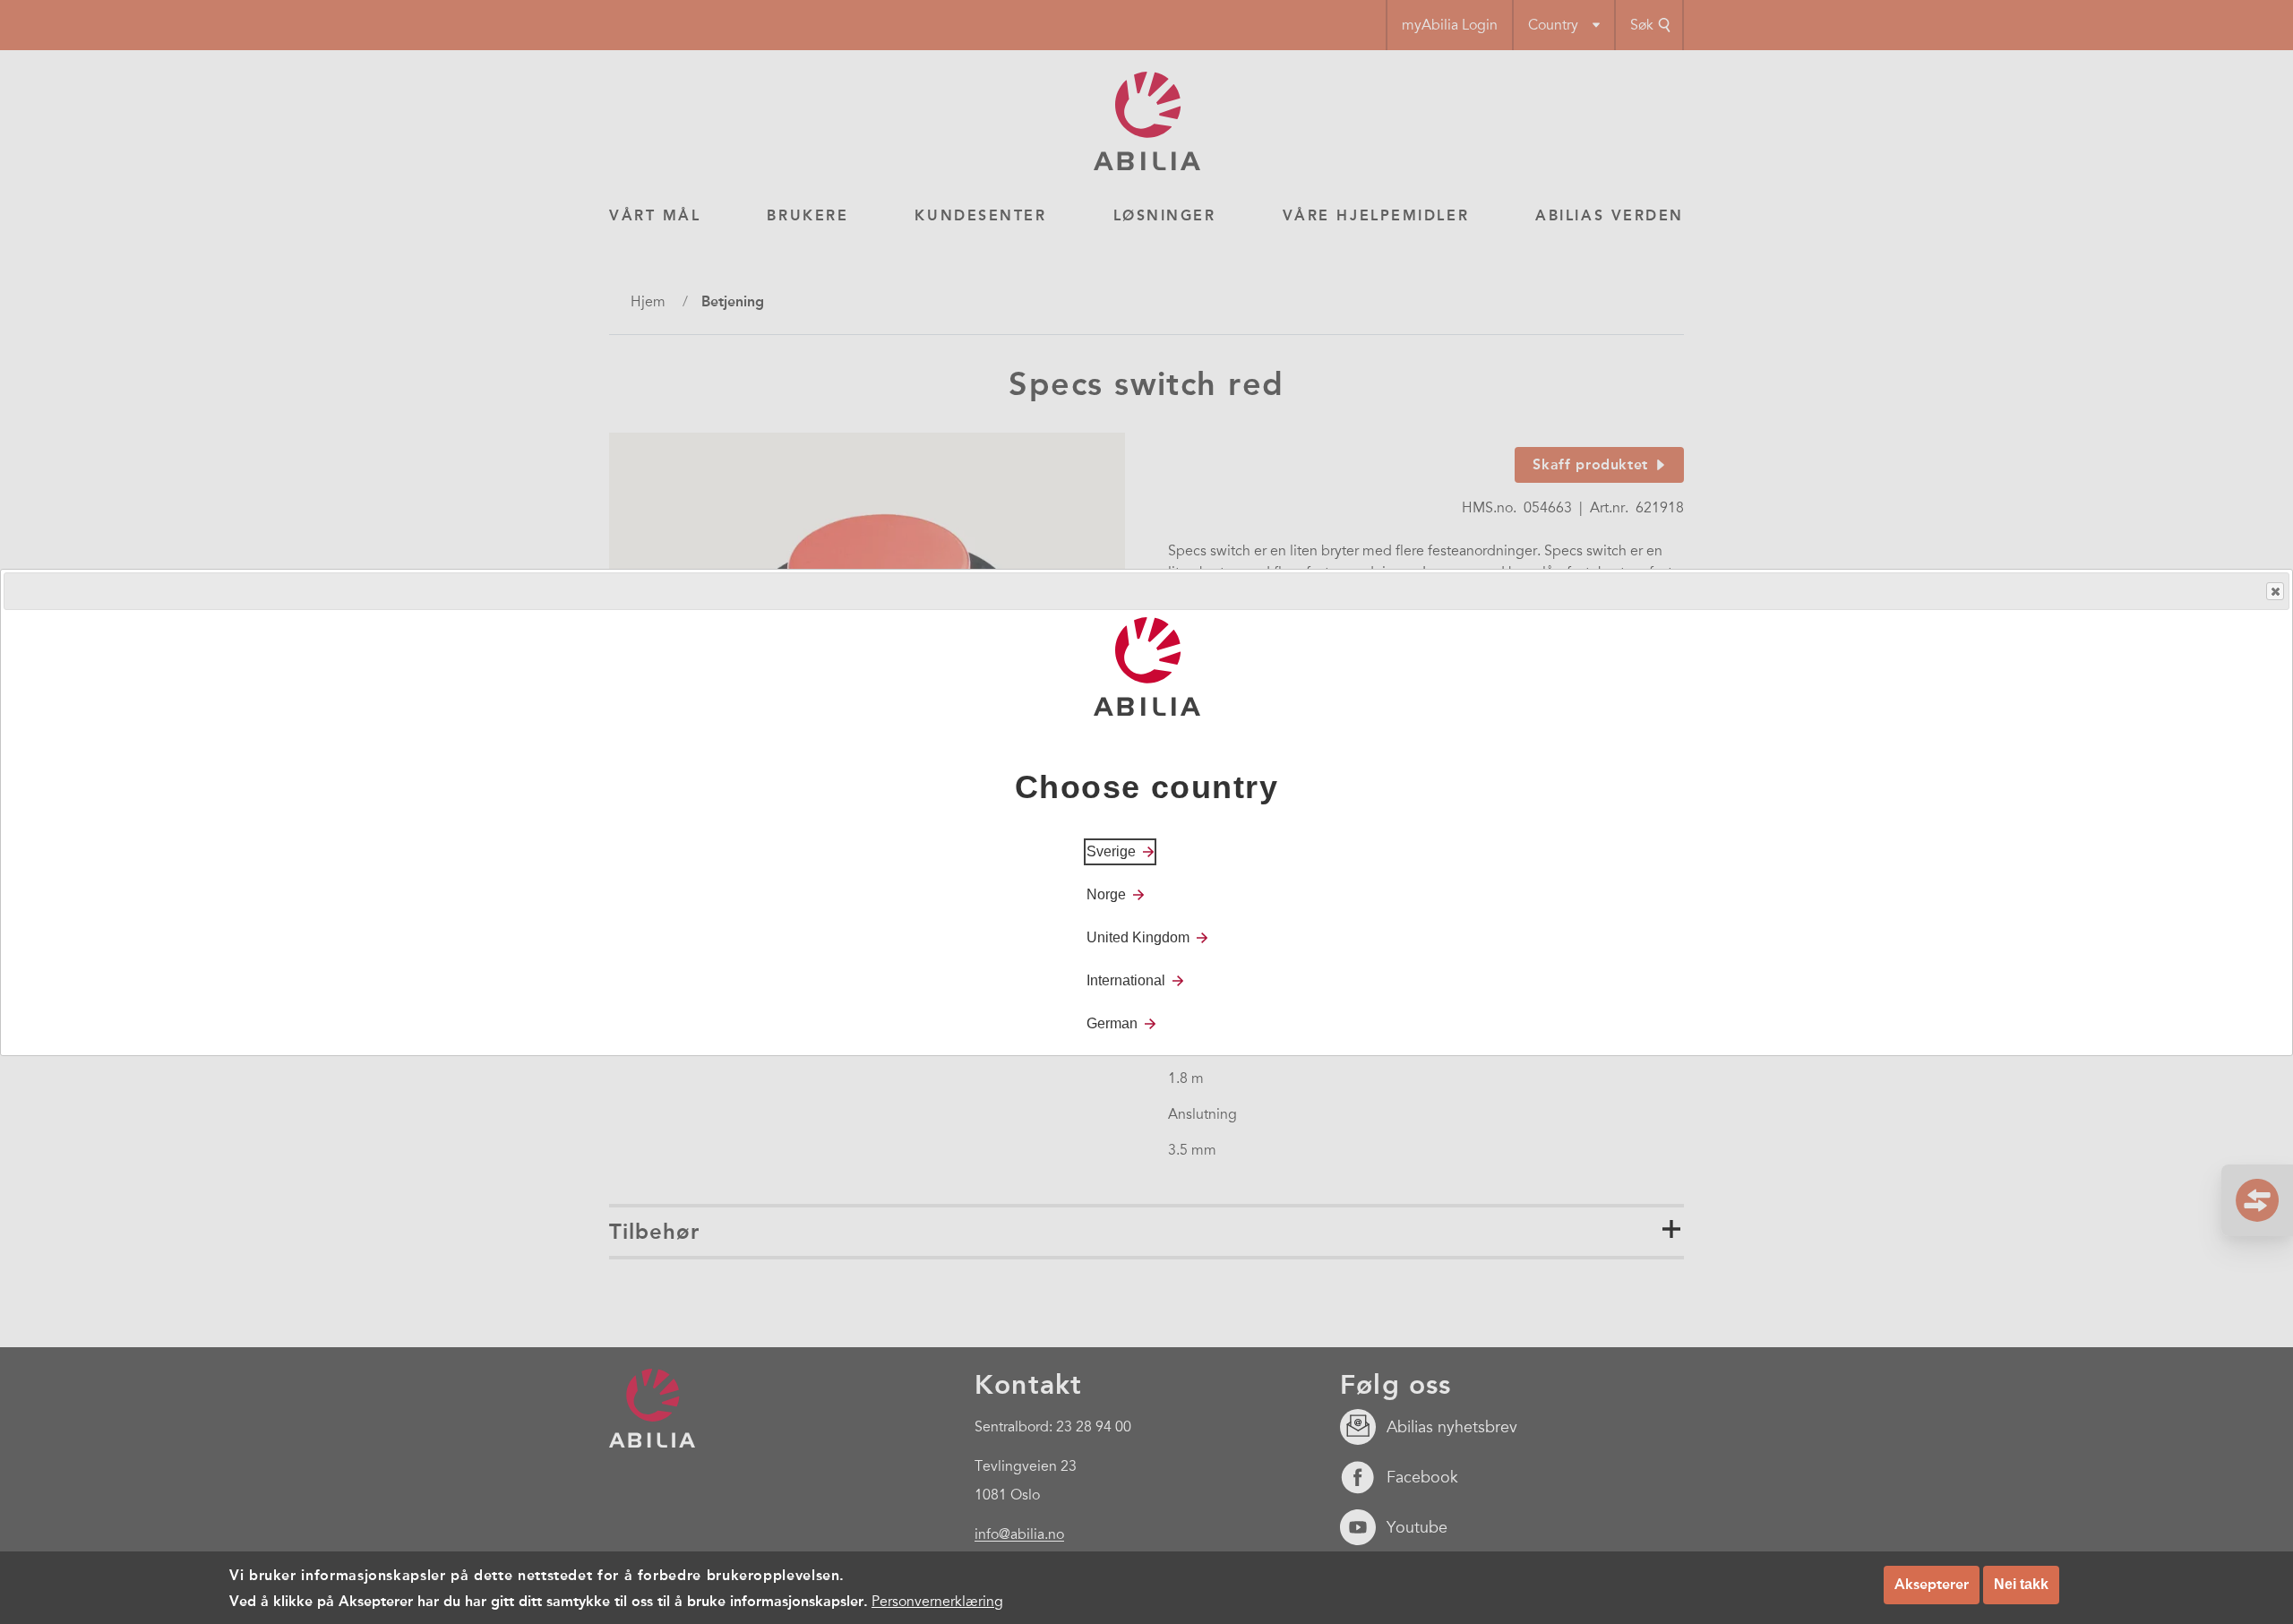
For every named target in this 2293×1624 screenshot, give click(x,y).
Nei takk (2021, 1584)
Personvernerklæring (937, 1601)
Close (2275, 591)
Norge (1106, 894)
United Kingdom (1138, 937)
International (1126, 980)
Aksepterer (1932, 1584)
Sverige (1111, 851)
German (1112, 1023)
